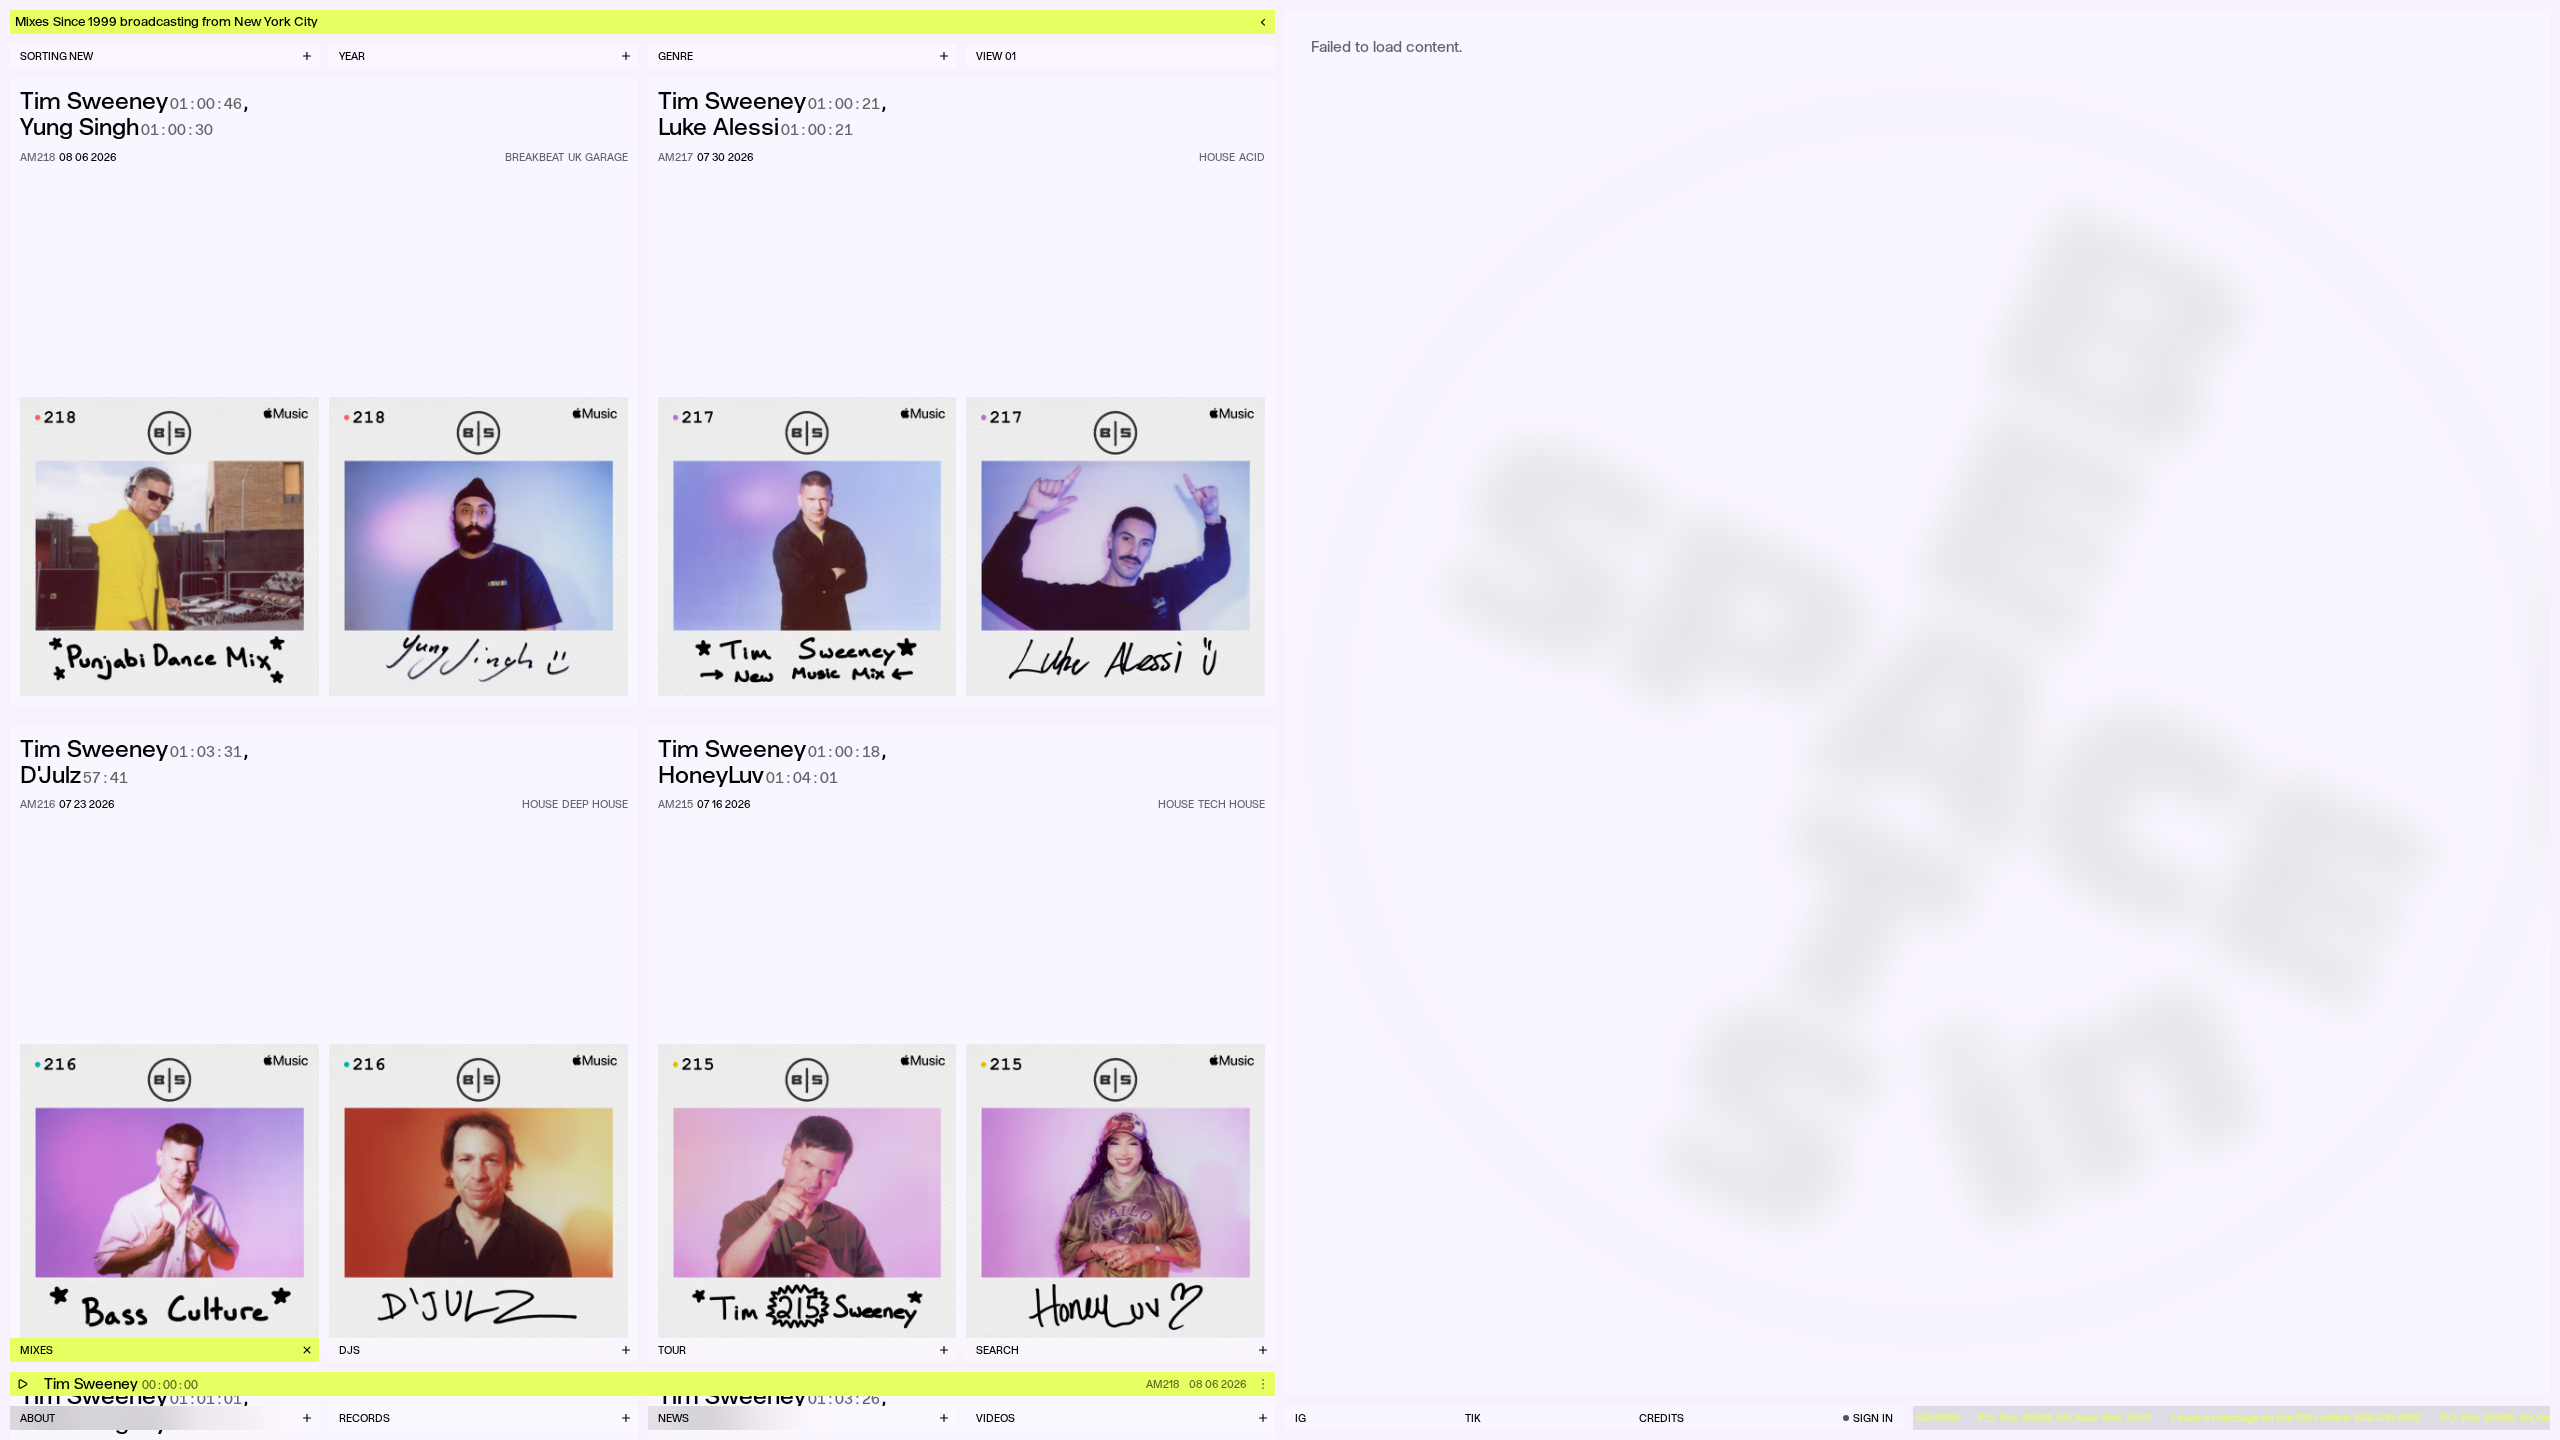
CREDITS (1661, 1418)
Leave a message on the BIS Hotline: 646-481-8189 (2269, 1418)
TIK (1473, 1418)
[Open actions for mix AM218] (1263, 1384)
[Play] (22, 1384)
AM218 (1162, 1384)
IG (1300, 1418)
